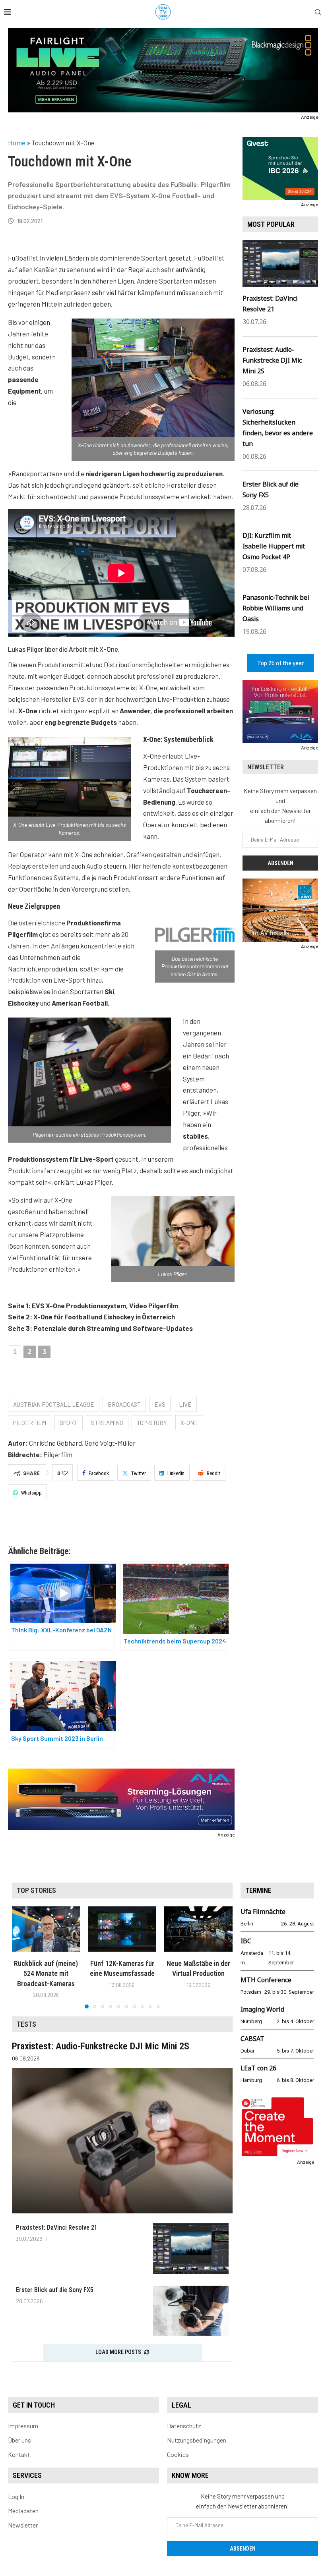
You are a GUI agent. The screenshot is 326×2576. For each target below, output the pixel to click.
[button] (23, 1957)
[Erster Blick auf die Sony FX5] (191, 2311)
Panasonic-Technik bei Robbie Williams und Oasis (276, 608)
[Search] (318, 13)
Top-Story (152, 1423)
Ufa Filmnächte (263, 1912)
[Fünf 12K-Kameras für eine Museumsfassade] (122, 1929)
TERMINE (258, 1890)
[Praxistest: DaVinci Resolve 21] (191, 2249)
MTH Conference (266, 1980)
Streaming (107, 1423)
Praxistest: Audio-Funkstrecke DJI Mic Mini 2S (272, 360)
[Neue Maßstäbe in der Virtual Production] (198, 1929)
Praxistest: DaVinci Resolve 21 (57, 2227)
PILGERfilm (30, 1423)
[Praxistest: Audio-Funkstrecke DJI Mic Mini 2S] (122, 2141)
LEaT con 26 (258, 2068)
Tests (26, 2024)
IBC (246, 1941)
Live (185, 1404)
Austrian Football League (54, 1404)
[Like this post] (65, 1473)
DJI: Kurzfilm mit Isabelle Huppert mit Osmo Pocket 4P (274, 546)
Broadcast (124, 1404)
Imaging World (262, 2009)
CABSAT (252, 2039)
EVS (160, 1404)
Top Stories (36, 1890)
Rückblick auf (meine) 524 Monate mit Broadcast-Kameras (46, 1974)
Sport (69, 1423)
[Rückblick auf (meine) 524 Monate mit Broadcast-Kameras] (46, 1929)
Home (17, 143)
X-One (189, 1423)
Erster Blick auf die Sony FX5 (55, 2290)
